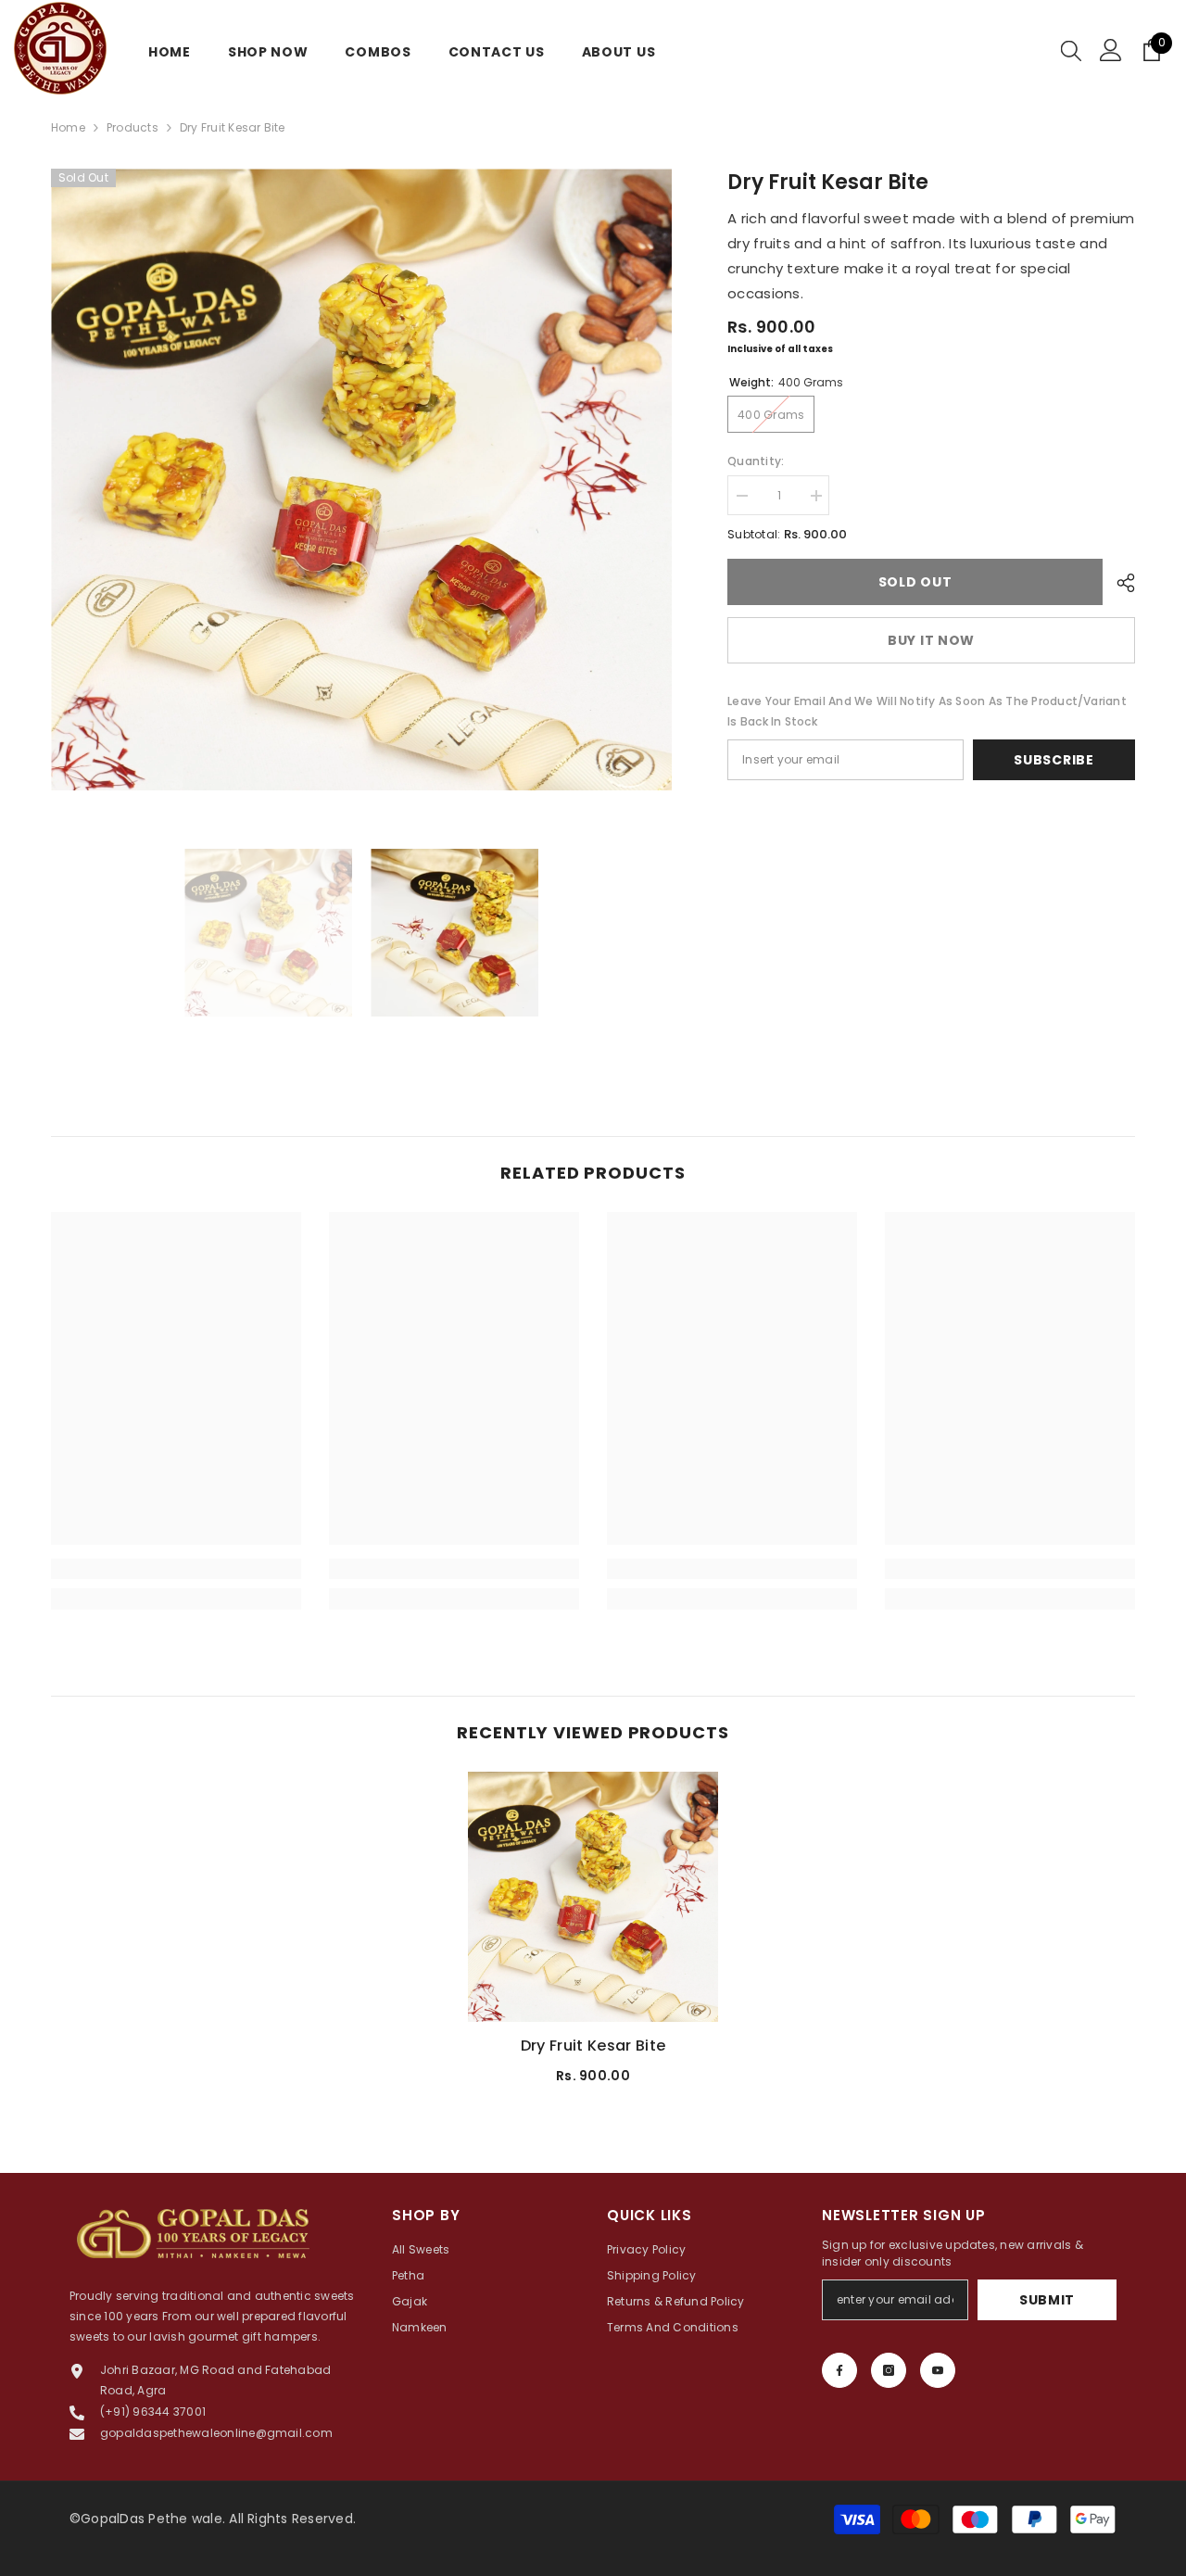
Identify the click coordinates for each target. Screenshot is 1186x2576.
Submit (1047, 2300)
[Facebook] (839, 2370)
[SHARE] (1119, 583)
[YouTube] (938, 2370)
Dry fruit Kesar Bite (593, 2046)
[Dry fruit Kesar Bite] (593, 1897)
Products (132, 127)
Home (68, 127)
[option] (362, 480)
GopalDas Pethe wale (151, 2519)
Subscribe (1054, 760)
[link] (176, 1569)
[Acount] (1111, 50)
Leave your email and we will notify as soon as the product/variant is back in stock (927, 711)
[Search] (1071, 50)
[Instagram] (889, 2370)
